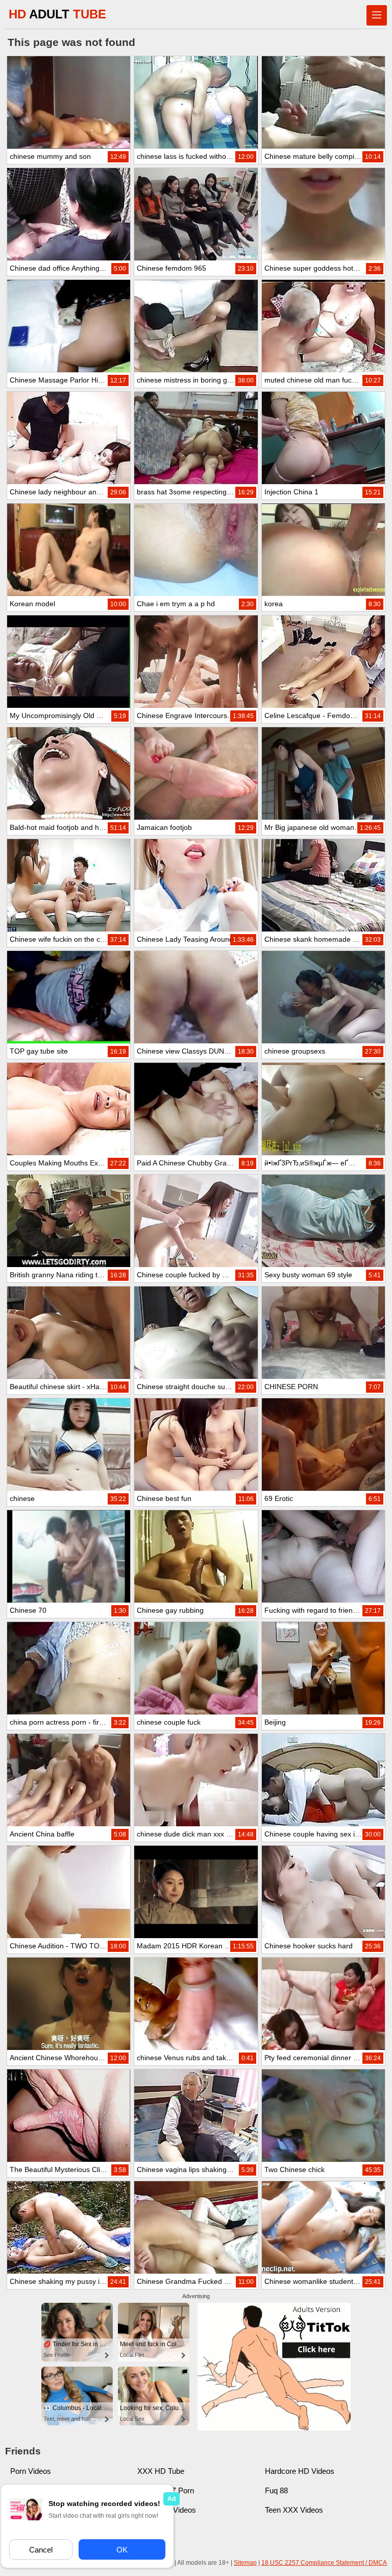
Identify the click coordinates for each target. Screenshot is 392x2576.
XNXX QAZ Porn (166, 2490)
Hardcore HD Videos (300, 2471)
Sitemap (245, 2563)
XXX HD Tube (161, 2471)
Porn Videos (31, 2471)
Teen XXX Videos (294, 2510)
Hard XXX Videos (167, 2510)
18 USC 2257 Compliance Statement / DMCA (324, 2563)
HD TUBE (57, 14)
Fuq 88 (276, 2490)
